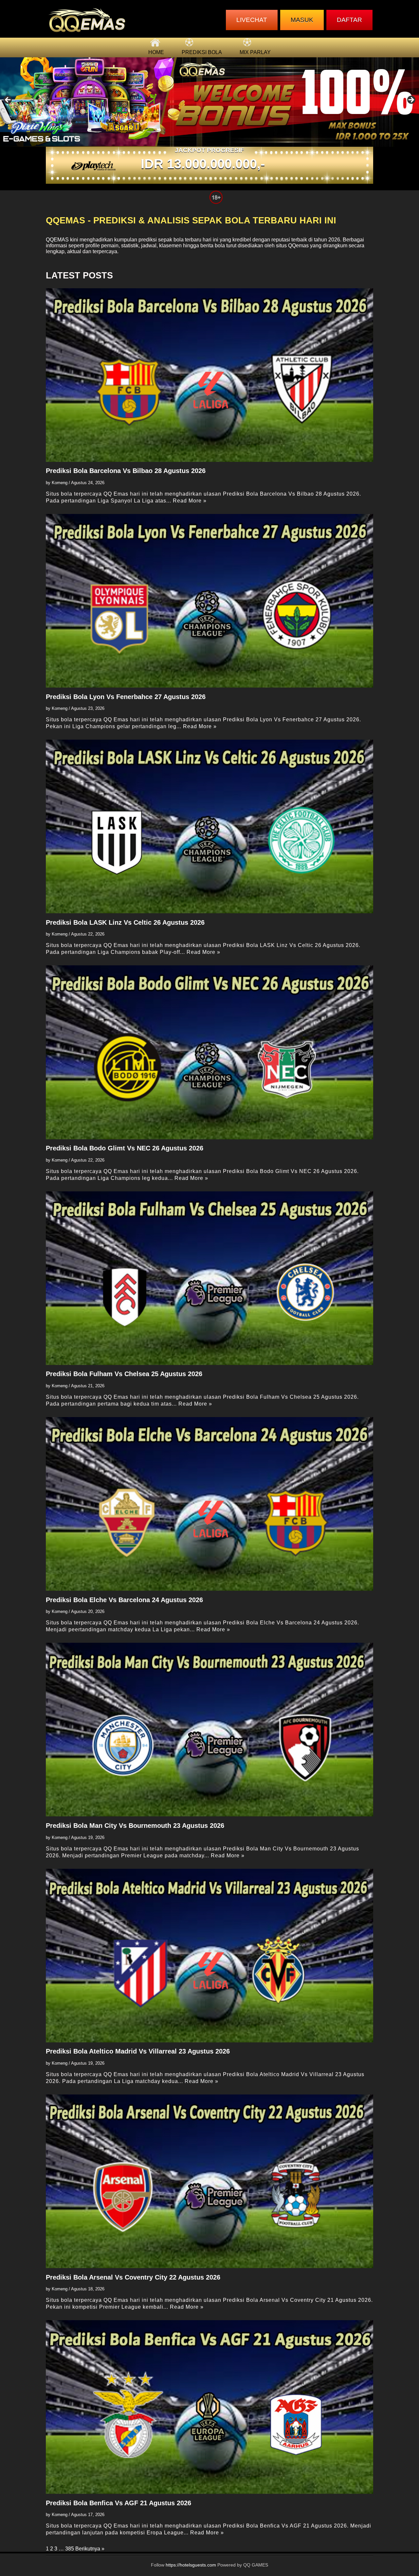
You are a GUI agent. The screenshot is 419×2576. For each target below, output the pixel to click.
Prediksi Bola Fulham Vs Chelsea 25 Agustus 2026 (124, 1374)
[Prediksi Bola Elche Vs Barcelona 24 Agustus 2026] (209, 1504)
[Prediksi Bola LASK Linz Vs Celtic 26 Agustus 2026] (209, 826)
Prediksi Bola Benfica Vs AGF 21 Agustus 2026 (118, 2503)
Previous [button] (8, 100)
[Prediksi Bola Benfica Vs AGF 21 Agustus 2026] (209, 2407)
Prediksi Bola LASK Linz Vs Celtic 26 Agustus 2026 (125, 922)
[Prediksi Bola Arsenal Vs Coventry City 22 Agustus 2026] (209, 2181)
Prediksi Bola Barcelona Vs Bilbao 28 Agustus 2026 (126, 471)
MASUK (302, 20)
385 (70, 2549)
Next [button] (411, 100)
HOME (156, 52)
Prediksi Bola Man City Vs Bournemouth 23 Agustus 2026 (135, 1826)
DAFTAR (349, 20)
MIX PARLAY (255, 52)
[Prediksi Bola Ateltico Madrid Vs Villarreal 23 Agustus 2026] (209, 1956)
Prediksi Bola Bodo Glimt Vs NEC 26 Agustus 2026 (125, 1148)
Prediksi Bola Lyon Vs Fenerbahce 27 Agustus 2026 (126, 697)
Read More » (190, 501)
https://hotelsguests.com (191, 2565)
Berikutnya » (90, 2549)
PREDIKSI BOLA (202, 52)
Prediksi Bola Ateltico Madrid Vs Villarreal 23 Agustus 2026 (138, 2051)
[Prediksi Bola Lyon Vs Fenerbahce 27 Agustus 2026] (209, 601)
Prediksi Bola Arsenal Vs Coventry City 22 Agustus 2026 (133, 2277)
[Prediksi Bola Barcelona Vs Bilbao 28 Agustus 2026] (209, 375)
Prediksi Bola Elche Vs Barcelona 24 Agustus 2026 (124, 1600)
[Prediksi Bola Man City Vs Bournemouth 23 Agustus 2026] (209, 1730)
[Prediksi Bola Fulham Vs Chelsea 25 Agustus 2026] (209, 1278)
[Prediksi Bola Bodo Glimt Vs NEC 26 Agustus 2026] (209, 1052)
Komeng (60, 483)
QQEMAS (57, 240)
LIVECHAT (252, 20)
